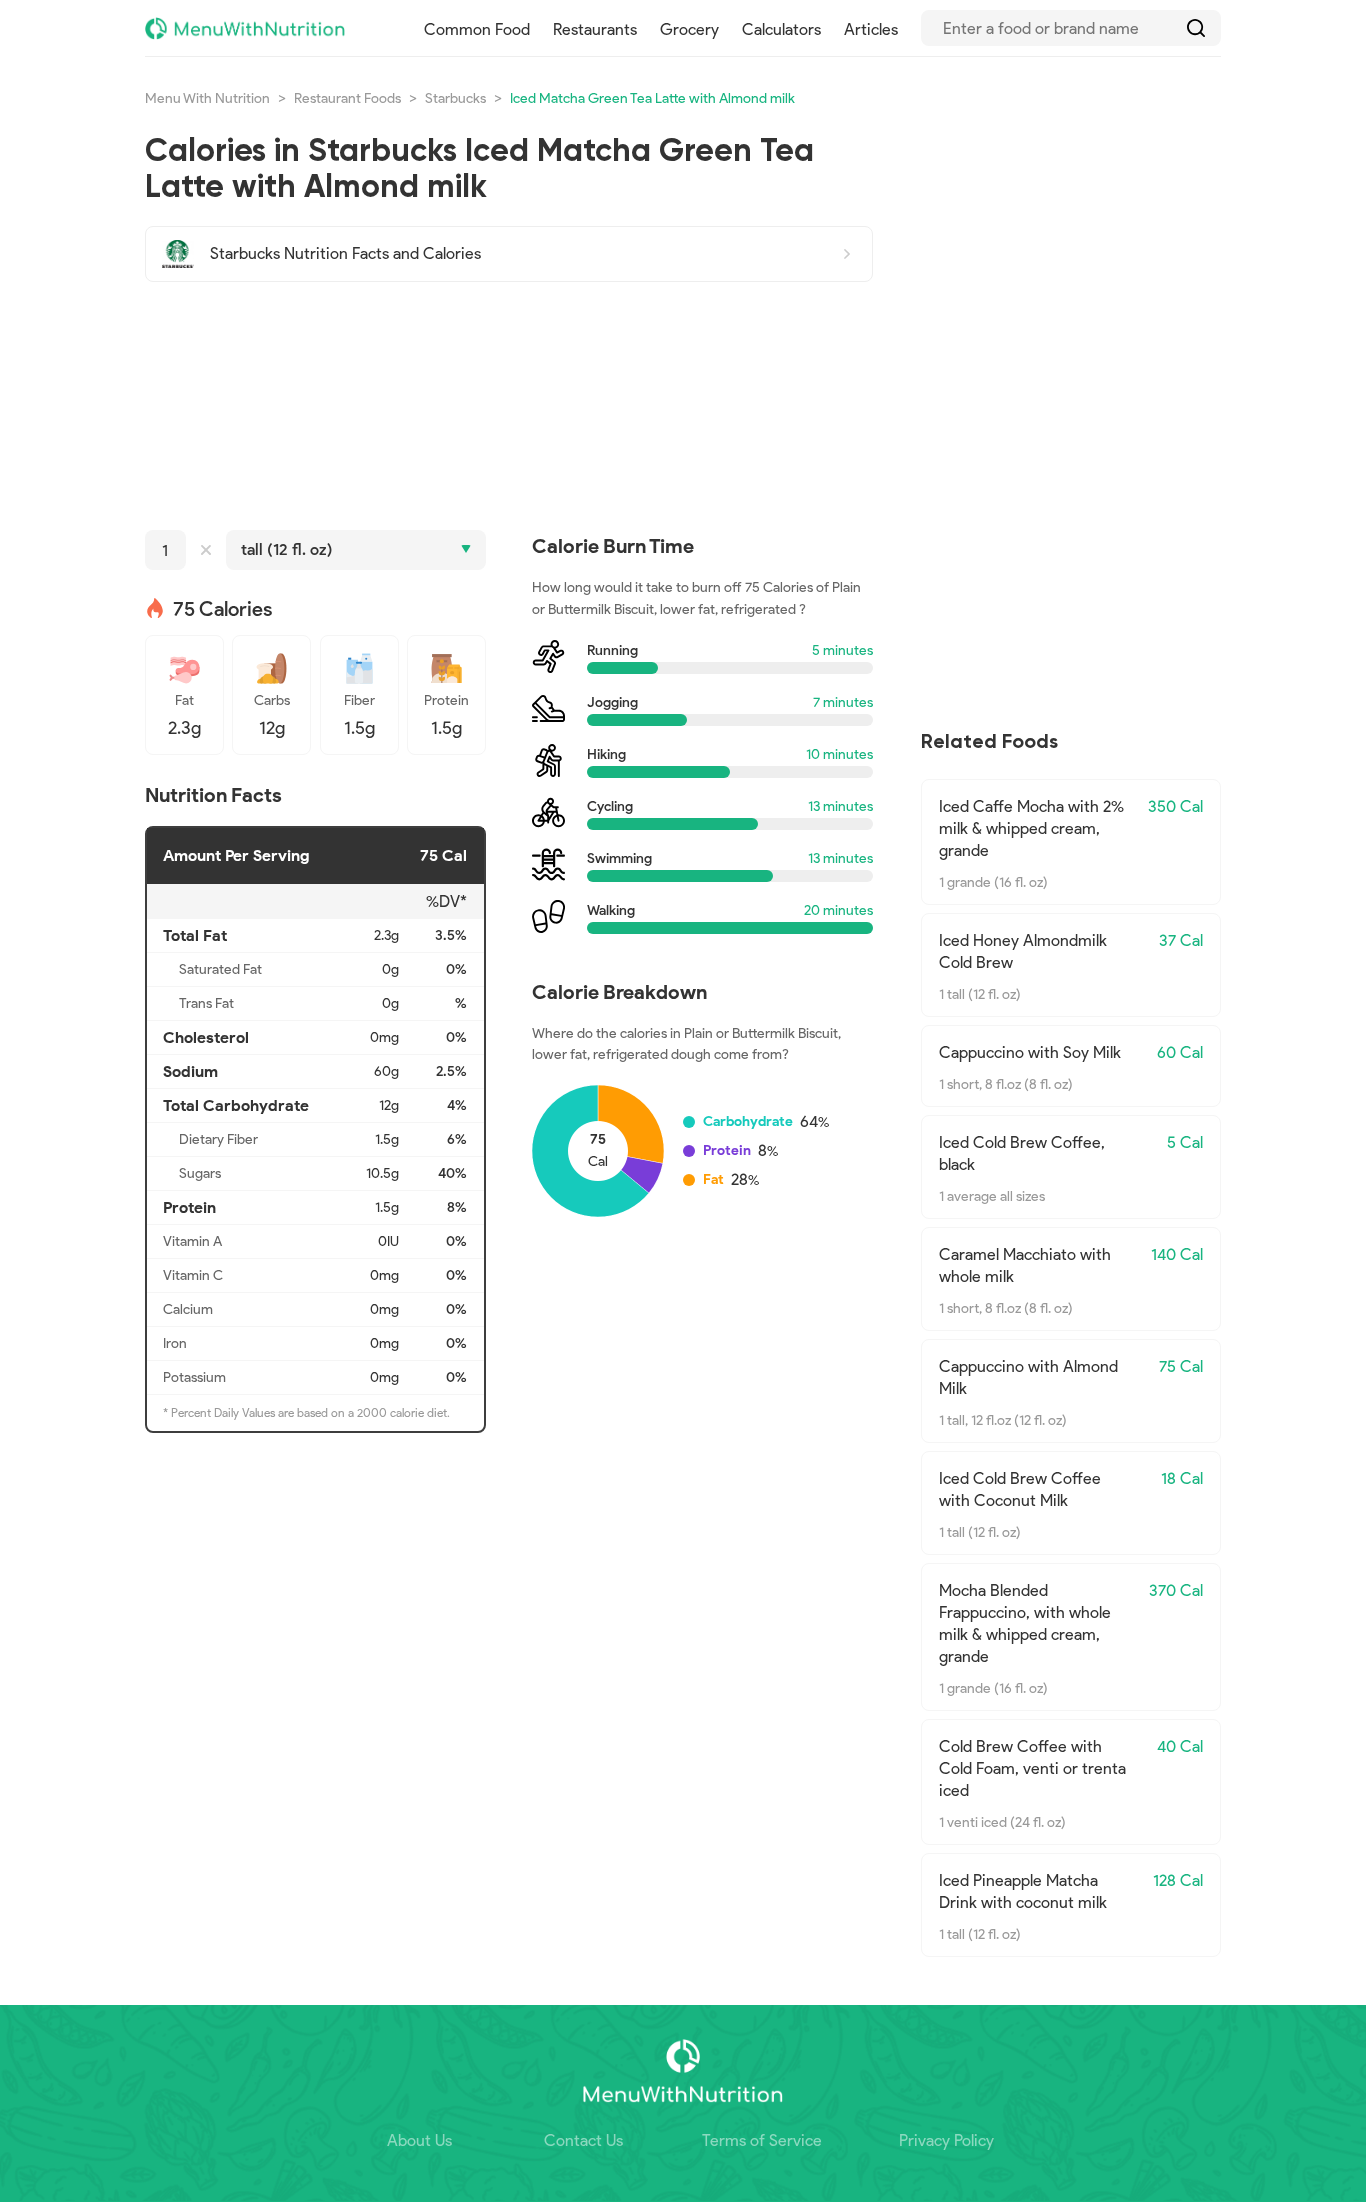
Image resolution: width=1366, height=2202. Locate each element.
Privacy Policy (946, 2140)
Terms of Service (762, 2140)
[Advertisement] (509, 406)
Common (477, 29)
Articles (871, 29)
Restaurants (595, 29)
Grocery (689, 29)
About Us (419, 2140)
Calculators (781, 29)
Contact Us (583, 2140)
